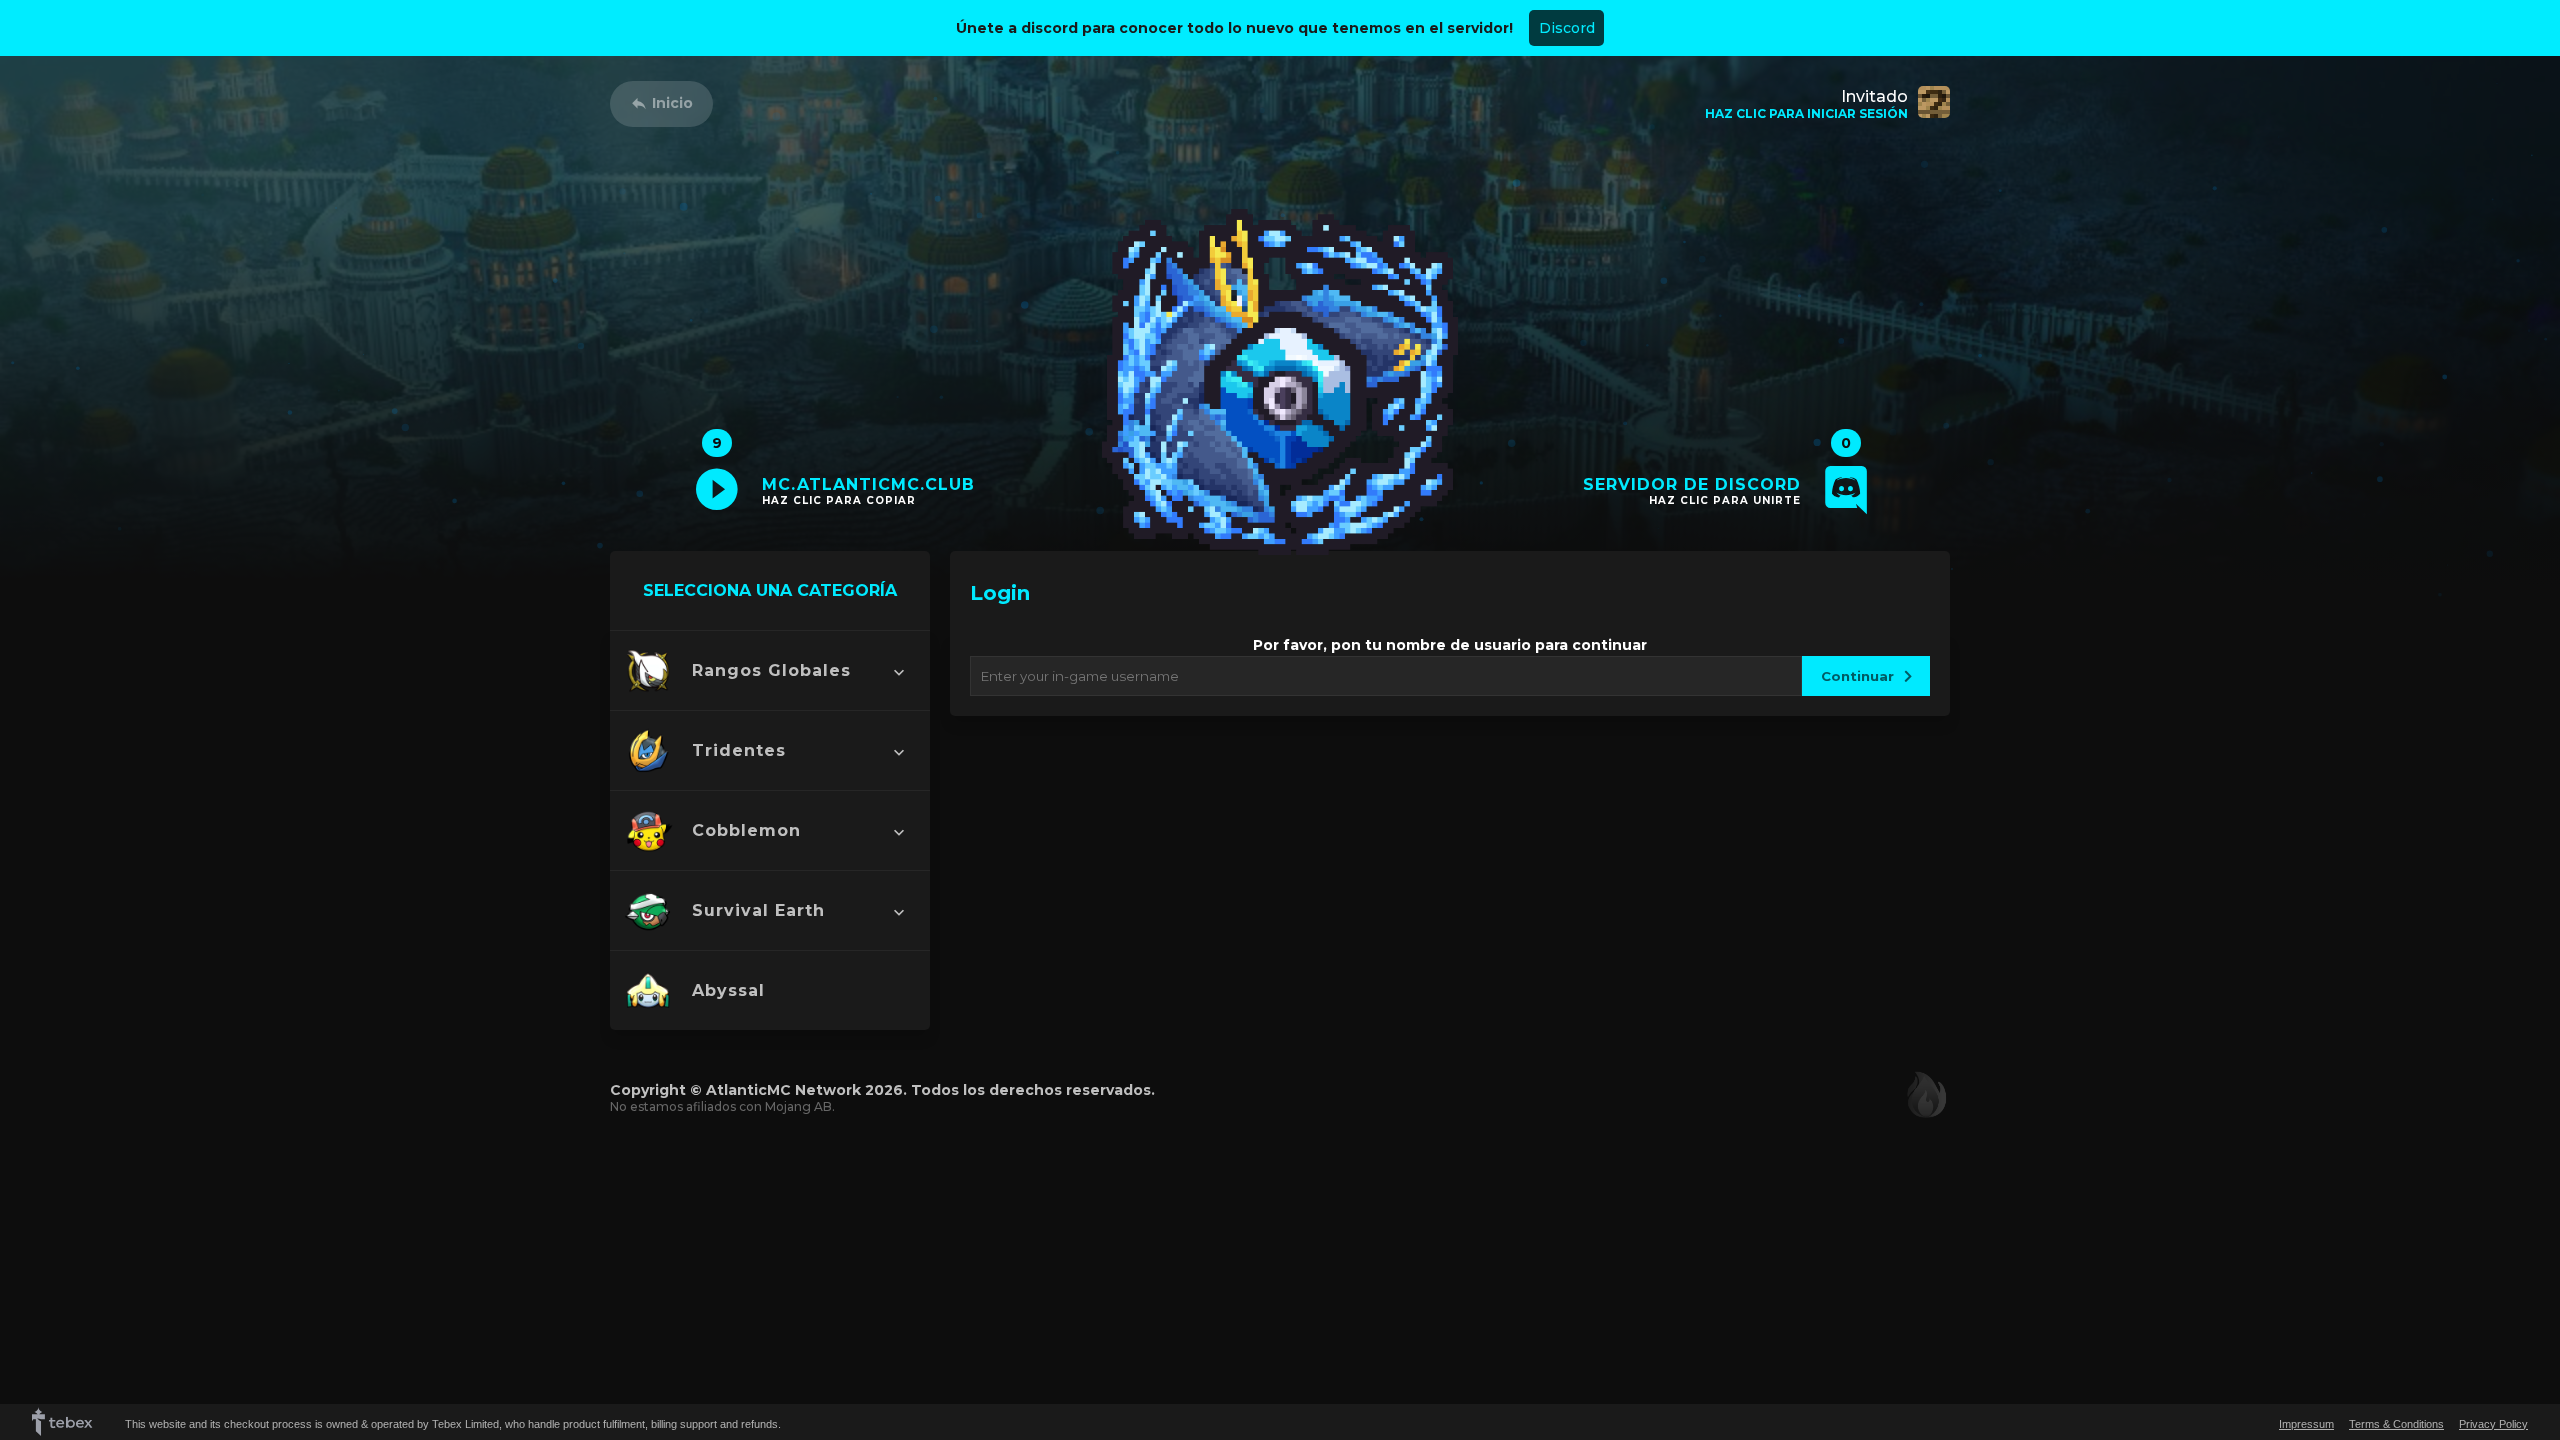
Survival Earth (758, 910)
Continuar (1857, 676)
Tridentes (739, 750)
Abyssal (728, 990)
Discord (1567, 28)
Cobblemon (746, 830)
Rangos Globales (771, 670)
